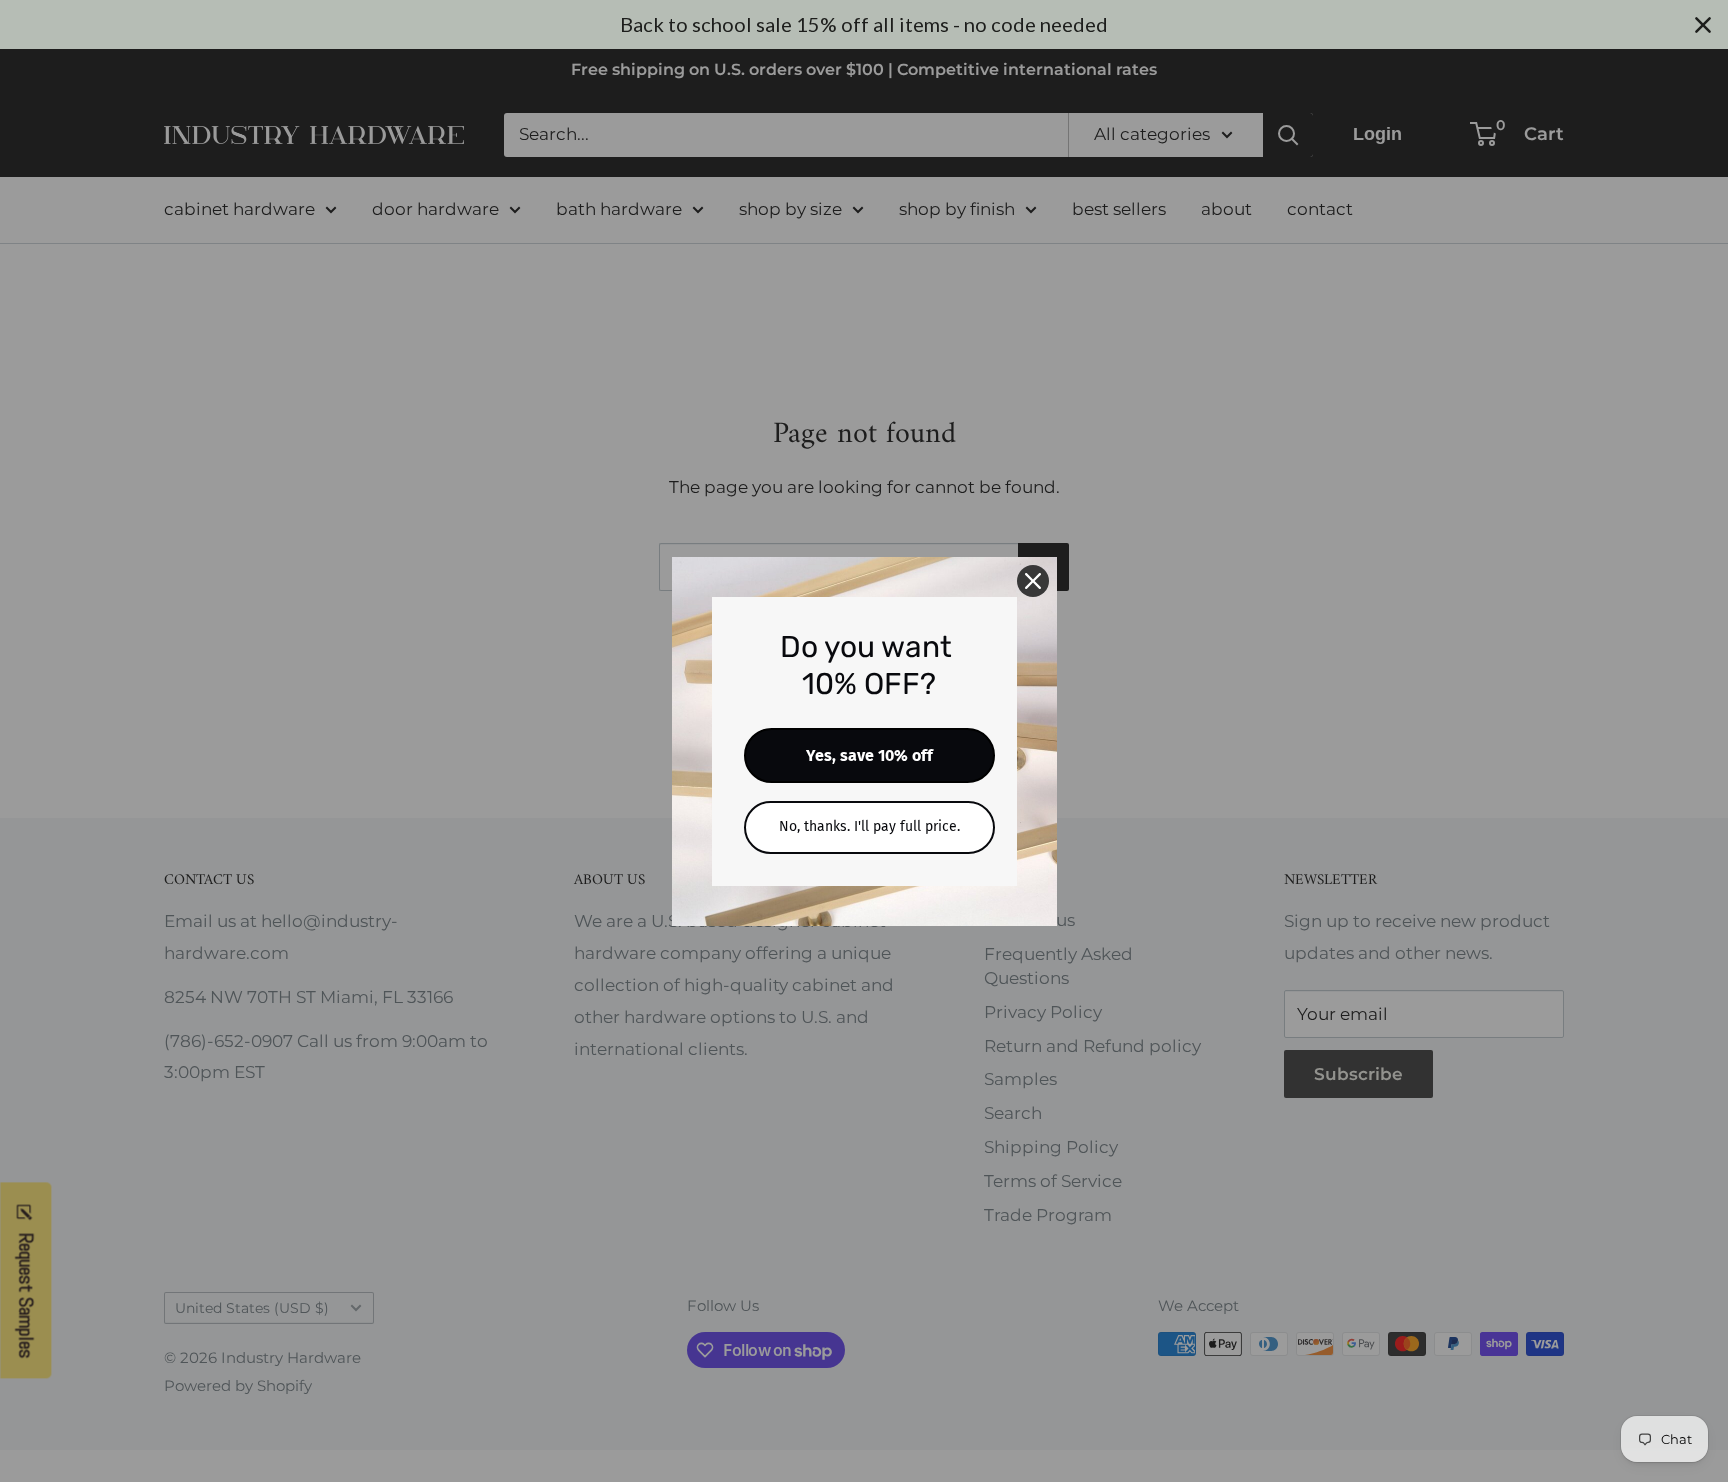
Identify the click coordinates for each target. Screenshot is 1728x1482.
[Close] (1033, 581)
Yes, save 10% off (869, 755)
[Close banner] (1703, 25)
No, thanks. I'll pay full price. (869, 826)
